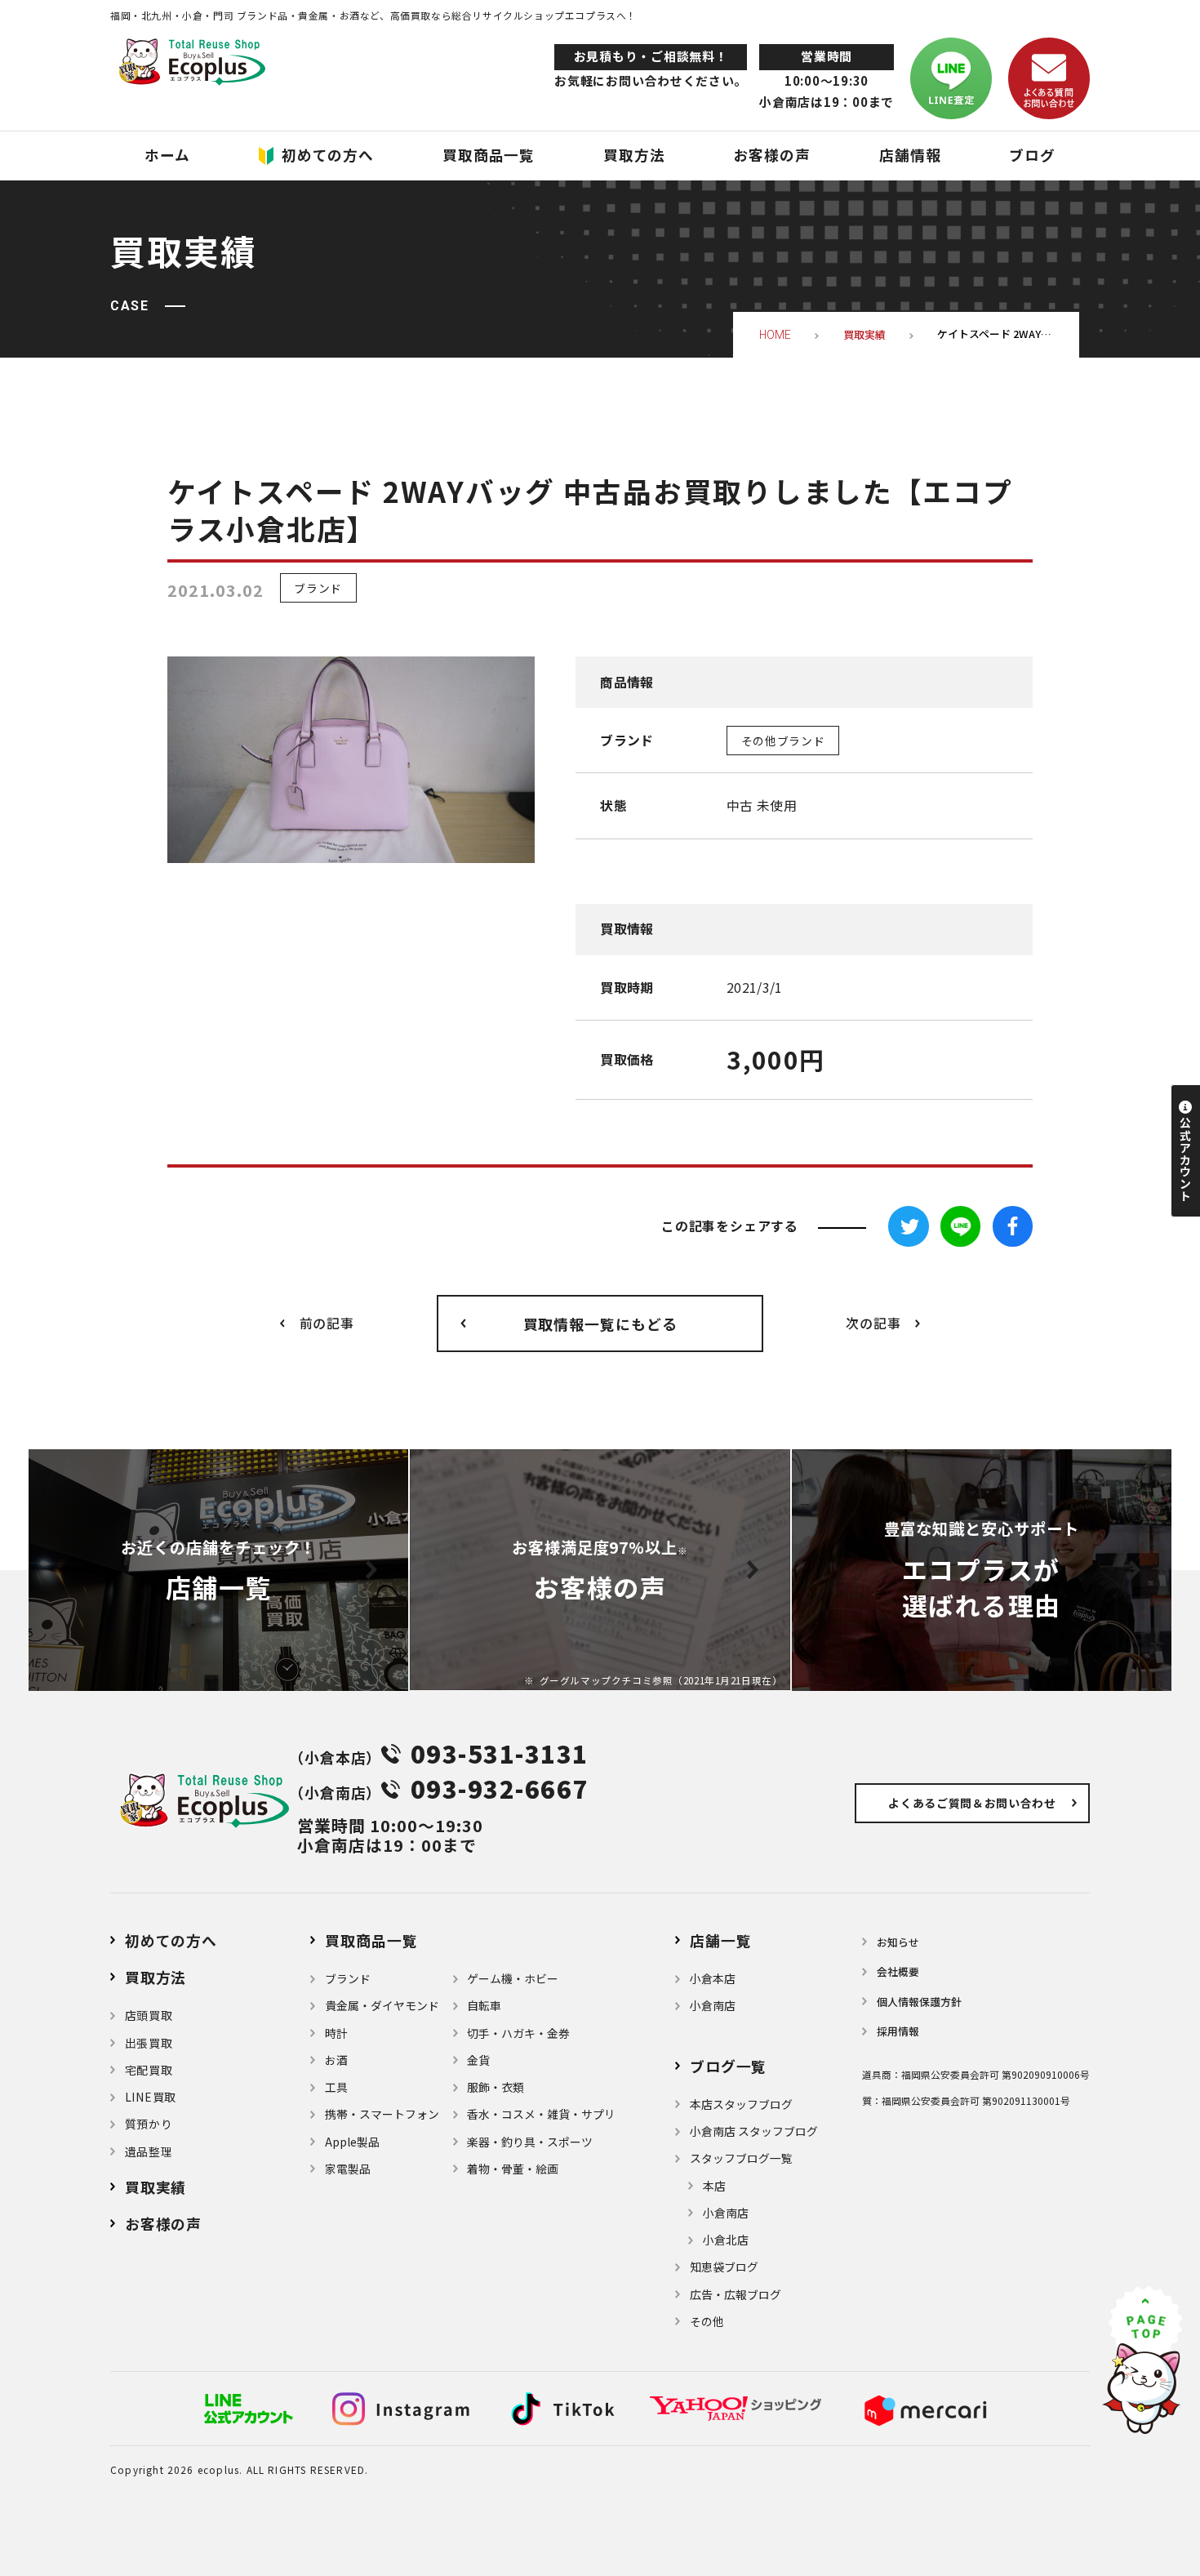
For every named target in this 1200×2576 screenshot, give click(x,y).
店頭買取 (149, 2015)
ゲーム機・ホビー (513, 1978)
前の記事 (327, 1323)
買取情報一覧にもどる (600, 1324)
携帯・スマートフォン (382, 2114)
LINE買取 (151, 2097)
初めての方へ (171, 1940)
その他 (707, 2321)
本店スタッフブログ (741, 2104)
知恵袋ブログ (724, 2267)
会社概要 (898, 1971)
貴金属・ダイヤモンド (382, 2005)
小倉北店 (726, 2240)
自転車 (484, 2005)
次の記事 (873, 1323)
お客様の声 (163, 2223)
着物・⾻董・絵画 (513, 2169)
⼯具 (336, 2087)
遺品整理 (149, 2151)
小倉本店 (713, 1978)
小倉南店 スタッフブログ (754, 2131)
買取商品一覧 (371, 1940)
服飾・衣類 (496, 2087)
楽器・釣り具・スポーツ (530, 2142)
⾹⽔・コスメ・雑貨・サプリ (541, 2114)
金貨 (478, 2060)
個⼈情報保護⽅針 (919, 2002)
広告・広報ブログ (736, 2294)
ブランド (318, 588)
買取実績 (156, 2187)
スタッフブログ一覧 (741, 2158)
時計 (336, 2033)
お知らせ (898, 1942)
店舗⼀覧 (720, 1940)
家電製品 (348, 2169)
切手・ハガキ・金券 (518, 2033)
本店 (714, 2186)
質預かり (149, 2124)
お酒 (336, 2060)
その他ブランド (783, 741)
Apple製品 (352, 2142)
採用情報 (898, 2031)
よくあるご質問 (972, 1803)
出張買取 (149, 2043)
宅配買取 (149, 2070)
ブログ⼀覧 (728, 2066)
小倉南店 (713, 2005)
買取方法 (156, 1977)
